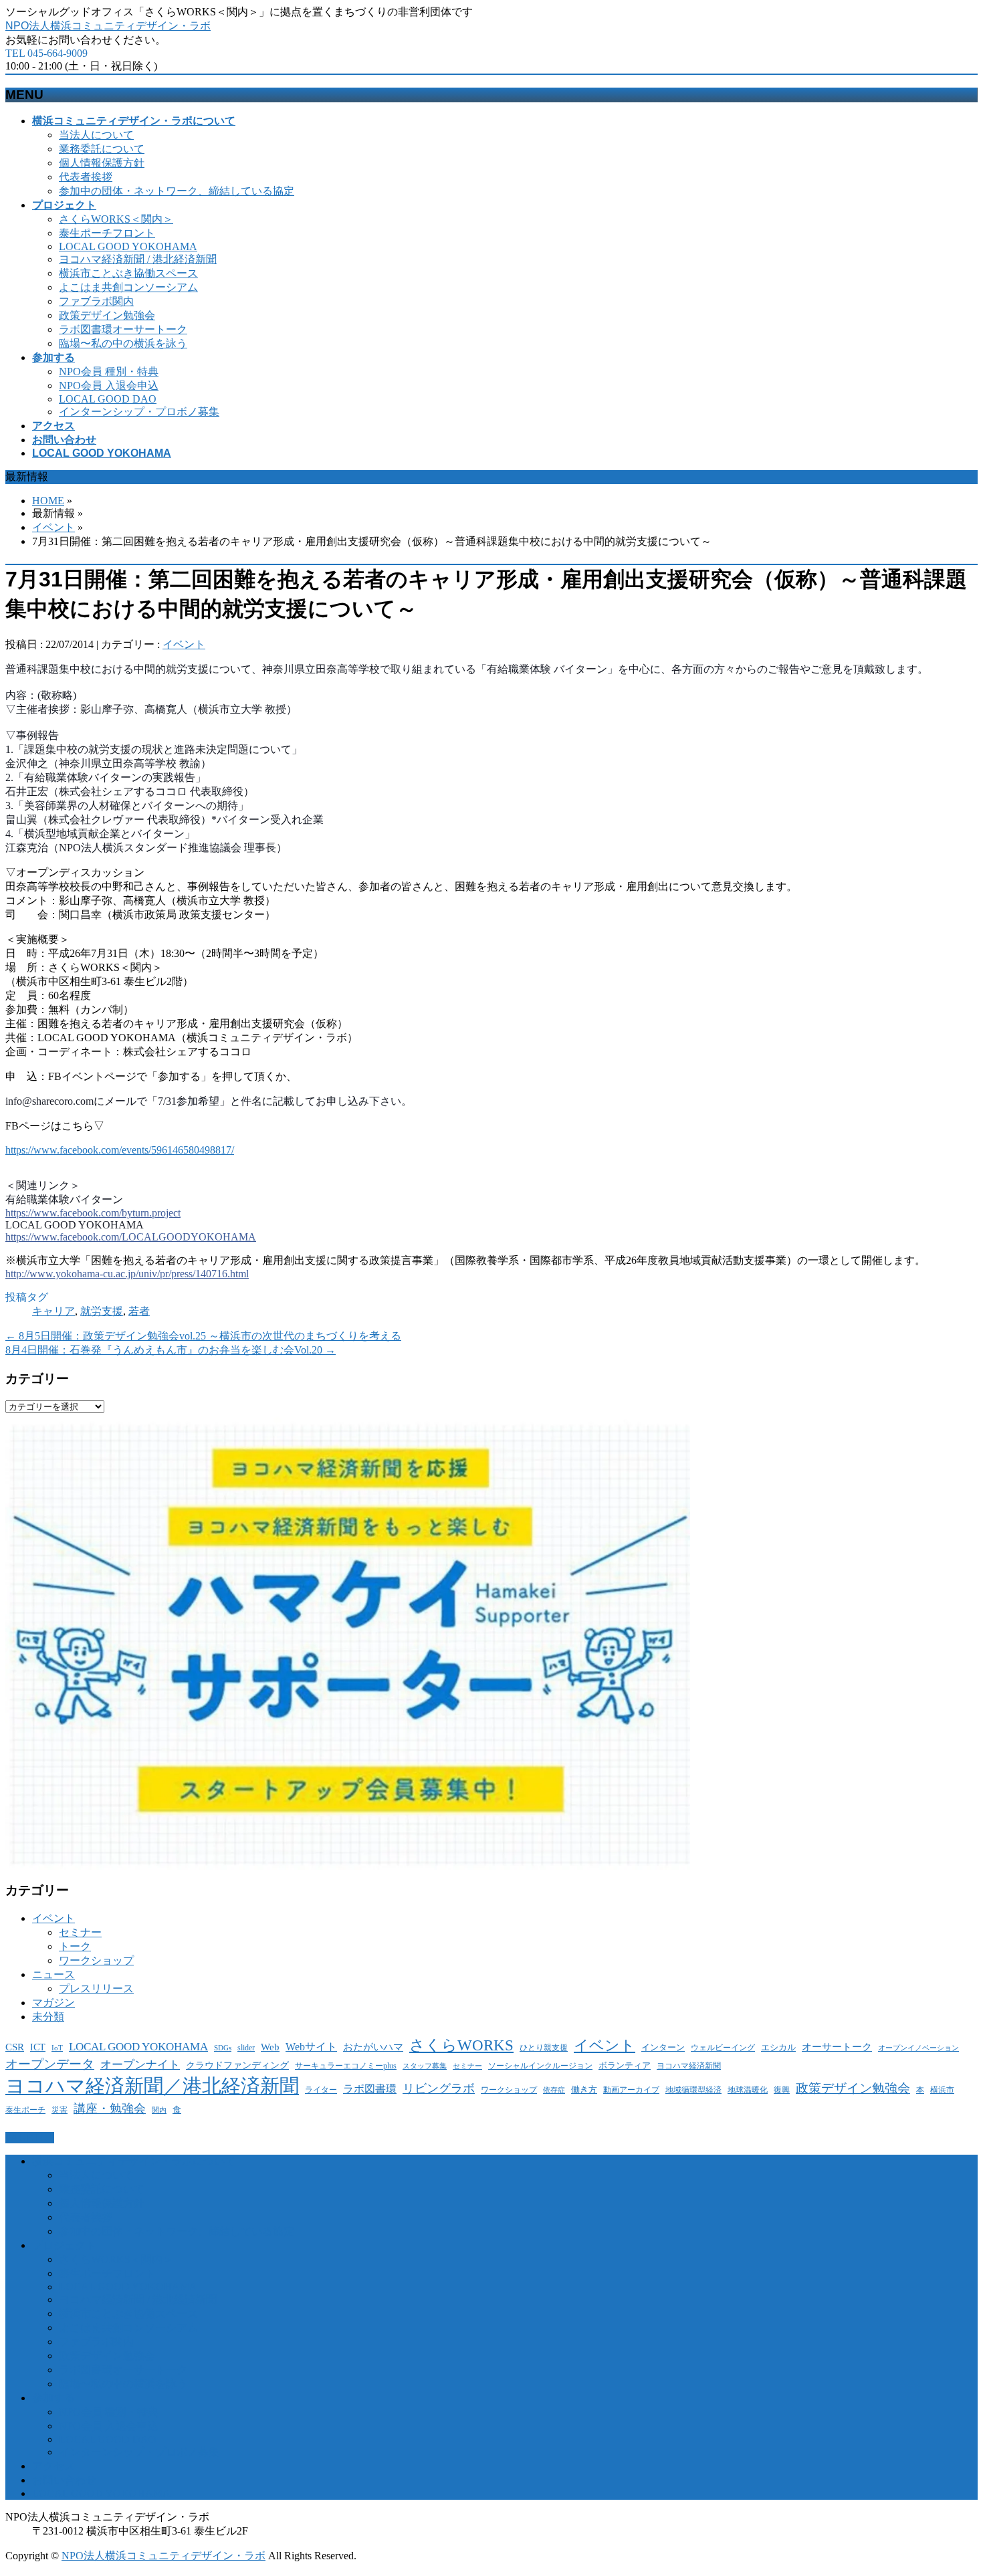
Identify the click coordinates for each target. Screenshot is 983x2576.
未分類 (48, 2017)
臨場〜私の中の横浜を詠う (123, 343)
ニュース (53, 1974)
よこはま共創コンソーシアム (128, 287)
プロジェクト (64, 2245)
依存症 (554, 2090)
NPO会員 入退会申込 (109, 386)
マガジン (53, 2003)
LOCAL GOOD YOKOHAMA (128, 246)
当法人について (96, 135)
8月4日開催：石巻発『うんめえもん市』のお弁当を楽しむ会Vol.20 (171, 1350)
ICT (38, 2047)
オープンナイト (140, 2065)
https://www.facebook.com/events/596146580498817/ (120, 1150)
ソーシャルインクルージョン (540, 2066)
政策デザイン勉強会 (107, 315)
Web (270, 2047)
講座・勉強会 (110, 2109)
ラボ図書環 (370, 2089)
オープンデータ (50, 2064)
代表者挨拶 (86, 177)
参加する (53, 2398)
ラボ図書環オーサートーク (123, 329)
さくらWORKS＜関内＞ (116, 219)
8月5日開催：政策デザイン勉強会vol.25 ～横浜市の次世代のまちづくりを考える (203, 1336)
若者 (139, 1311)
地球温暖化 (748, 2090)
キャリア (53, 1311)
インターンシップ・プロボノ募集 (139, 412)
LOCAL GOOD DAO (108, 399)
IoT (57, 2048)
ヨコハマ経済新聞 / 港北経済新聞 (138, 259)
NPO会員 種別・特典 (109, 371)
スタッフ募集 (425, 2066)
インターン (663, 2047)
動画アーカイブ (631, 2090)
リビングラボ (439, 2088)
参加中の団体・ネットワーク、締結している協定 (177, 191)
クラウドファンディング (237, 2065)
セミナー (80, 1932)
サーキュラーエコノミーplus (346, 2066)
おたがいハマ (373, 2047)
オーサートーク (837, 2047)
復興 (782, 2090)
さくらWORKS (461, 2045)
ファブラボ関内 (96, 301)
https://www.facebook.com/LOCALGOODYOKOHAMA (131, 1237)
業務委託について (102, 149)
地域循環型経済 (693, 2090)
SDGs (223, 2048)
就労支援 (102, 1311)
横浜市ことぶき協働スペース (128, 273)
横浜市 (942, 2090)
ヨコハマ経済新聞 (689, 2066)
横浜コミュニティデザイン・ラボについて (134, 2161)
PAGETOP (30, 2138)
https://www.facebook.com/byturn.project (93, 1213)
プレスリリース (96, 1989)
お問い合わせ (64, 2480)
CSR (15, 2047)
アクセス (53, 2466)
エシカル (778, 2047)
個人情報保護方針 (102, 163)
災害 (60, 2110)
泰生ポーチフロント (107, 233)
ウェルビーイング (723, 2048)
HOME (48, 501)
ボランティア (625, 2065)
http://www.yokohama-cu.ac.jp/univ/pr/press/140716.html (127, 1274)
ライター (321, 2090)
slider (246, 2048)
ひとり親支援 (544, 2048)
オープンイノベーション (918, 2048)
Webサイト (311, 2047)
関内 (159, 2110)
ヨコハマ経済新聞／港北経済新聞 (152, 2086)
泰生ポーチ (25, 2110)
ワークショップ (96, 1960)
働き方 (584, 2089)
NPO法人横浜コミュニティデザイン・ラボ (108, 26)
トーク (75, 1946)
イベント (53, 527)
